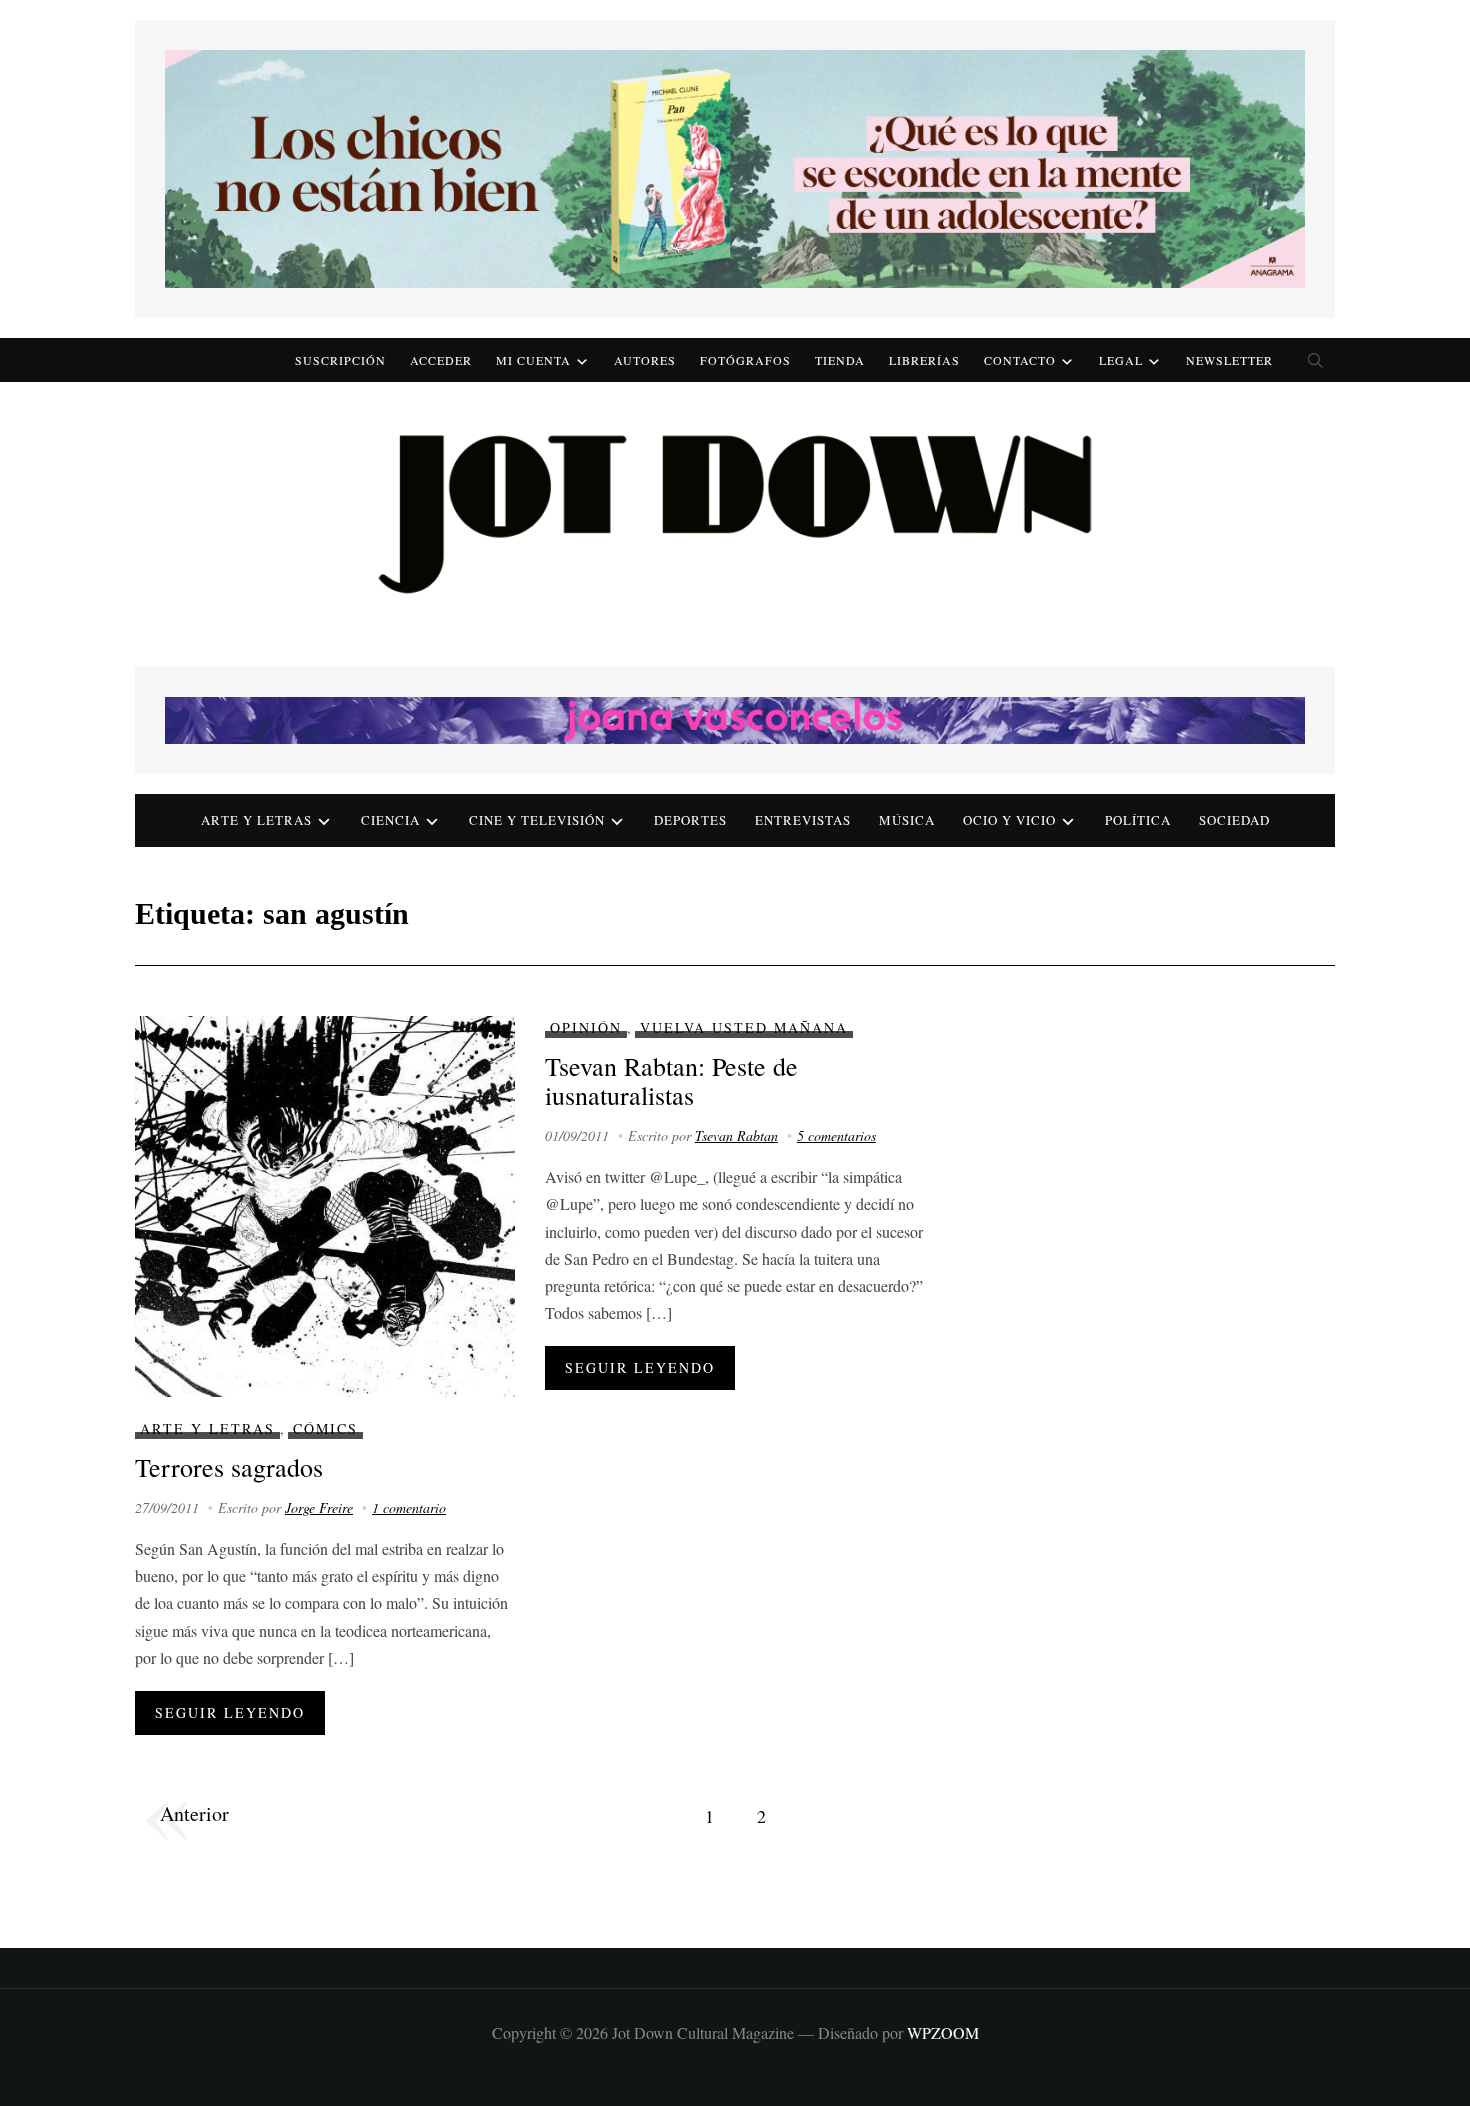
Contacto (1020, 360)
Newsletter (1229, 360)
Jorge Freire (319, 1507)
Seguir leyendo (230, 1712)
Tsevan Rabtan (736, 1135)
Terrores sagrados (229, 1467)
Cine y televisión (537, 820)
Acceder (441, 360)
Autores (645, 360)
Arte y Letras (207, 1428)
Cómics (325, 1428)
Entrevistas (803, 820)
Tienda (840, 360)
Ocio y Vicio (1009, 820)
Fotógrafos (745, 360)
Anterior (194, 1813)
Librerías (924, 360)
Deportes (690, 820)
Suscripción (340, 360)
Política (1138, 820)
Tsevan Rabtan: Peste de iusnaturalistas (671, 1080)
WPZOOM (943, 2032)
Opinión (586, 1027)
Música (907, 820)
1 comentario (409, 1507)
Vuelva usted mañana (744, 1027)
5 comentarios (836, 1135)
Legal (1121, 360)
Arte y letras (256, 820)
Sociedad (1234, 820)
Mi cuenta (533, 360)
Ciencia (390, 820)
